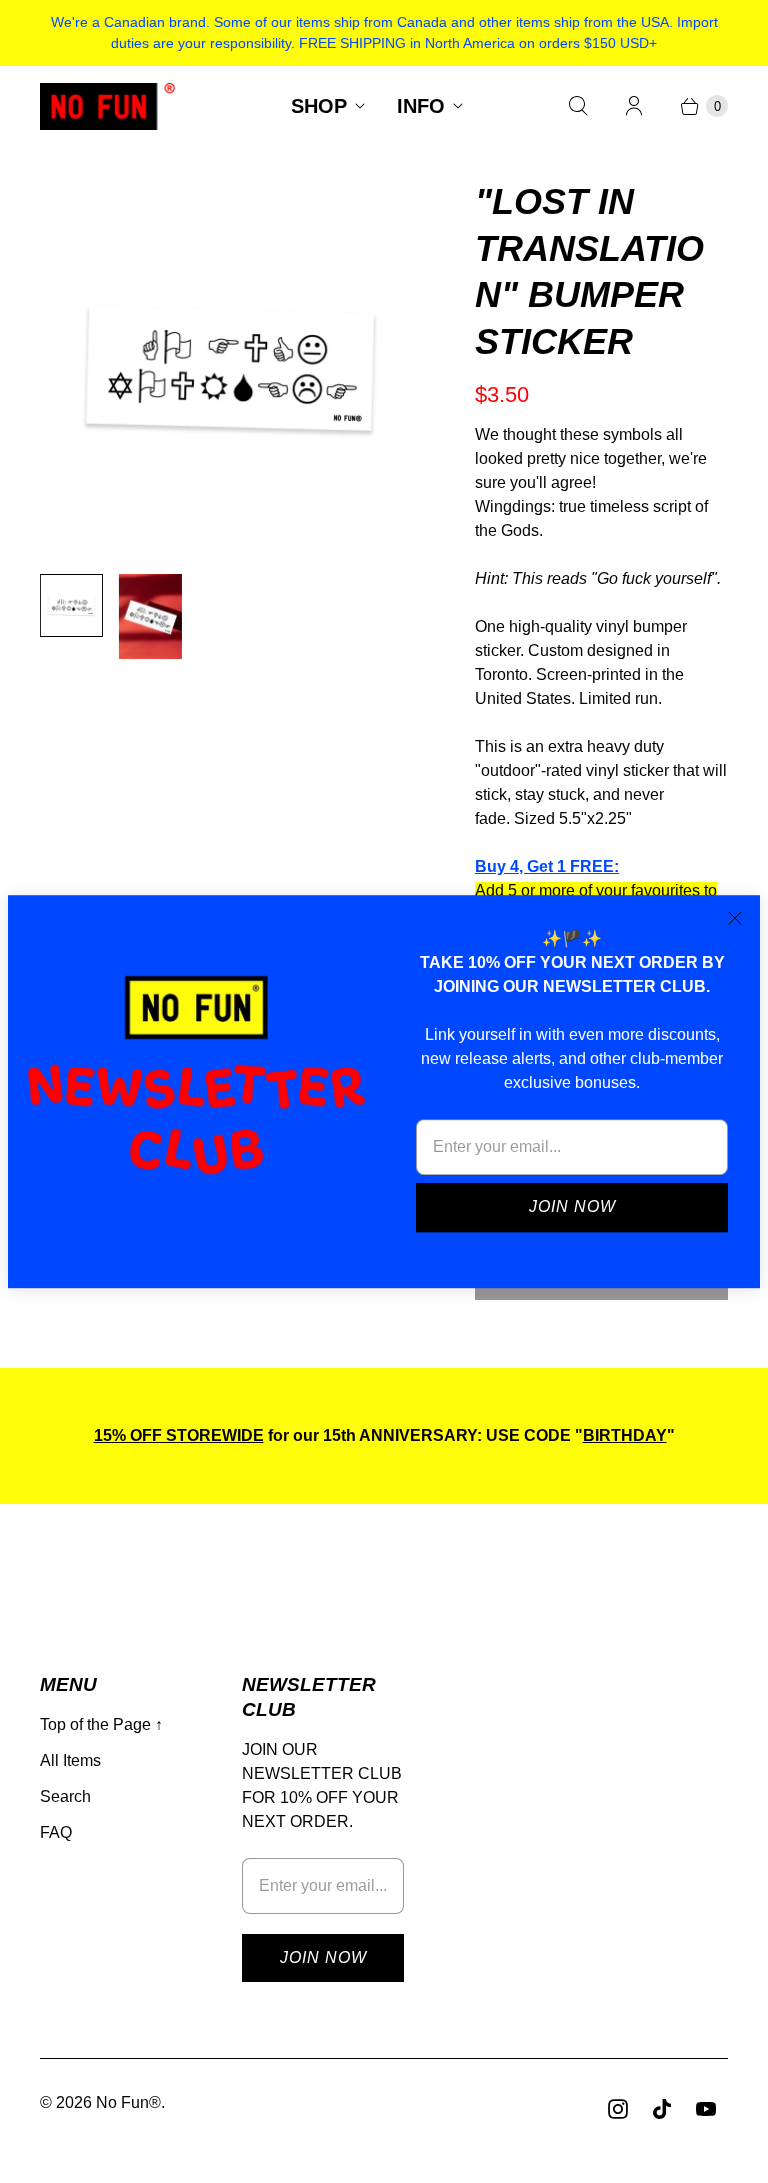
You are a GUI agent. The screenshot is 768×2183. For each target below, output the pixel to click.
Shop (319, 106)
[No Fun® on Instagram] (618, 2109)
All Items (70, 1760)
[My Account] (634, 106)
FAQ (56, 1832)
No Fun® (128, 2102)
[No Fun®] (107, 106)
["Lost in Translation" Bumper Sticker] (229, 368)
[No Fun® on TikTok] (662, 2109)
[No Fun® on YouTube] (706, 2109)
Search (65, 1796)
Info (421, 106)
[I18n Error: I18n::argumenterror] (71, 605)
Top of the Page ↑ (101, 1724)
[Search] (578, 106)
